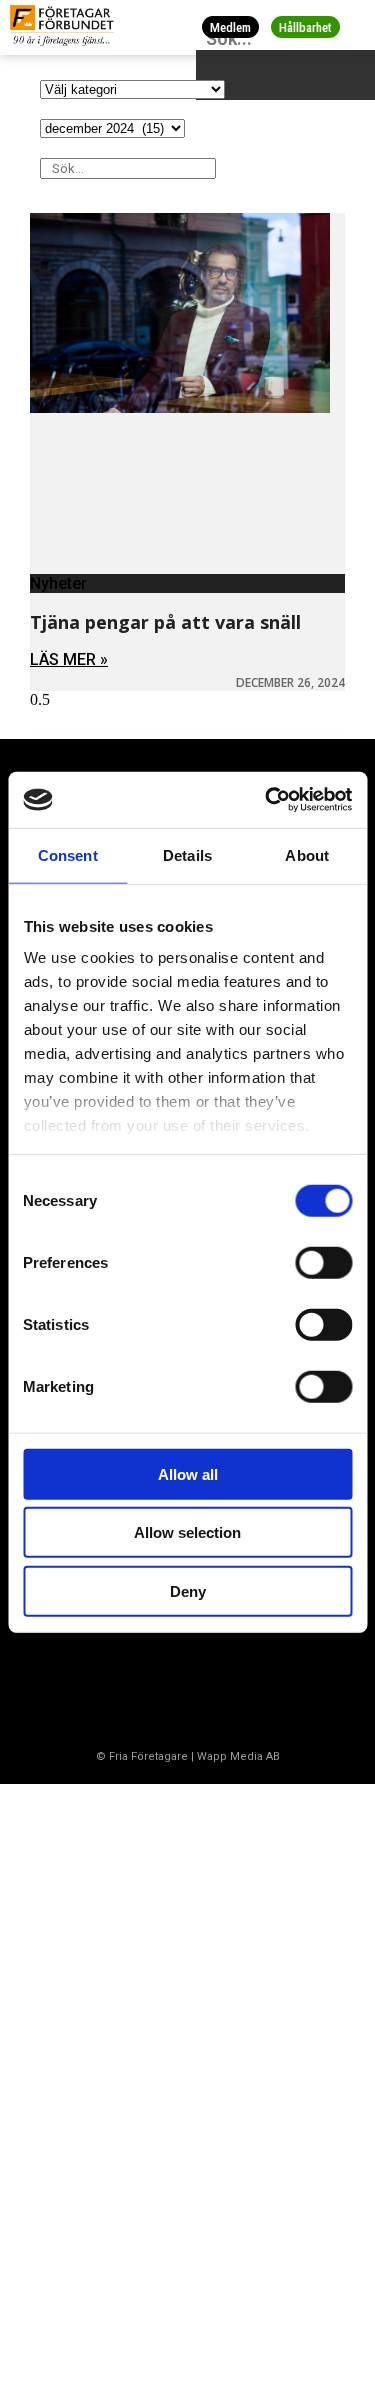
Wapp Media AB (238, 1756)
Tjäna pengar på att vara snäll (165, 622)
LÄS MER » (69, 659)
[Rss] (203, 1680)
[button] (356, 27)
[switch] (323, 1262)
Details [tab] (187, 854)
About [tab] (307, 854)
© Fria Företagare (142, 1756)
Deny (188, 1590)
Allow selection (187, 1532)
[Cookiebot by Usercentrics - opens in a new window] (267, 800)
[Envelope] (124, 1680)
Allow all (188, 1473)
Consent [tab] (68, 854)
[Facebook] (45, 1680)
